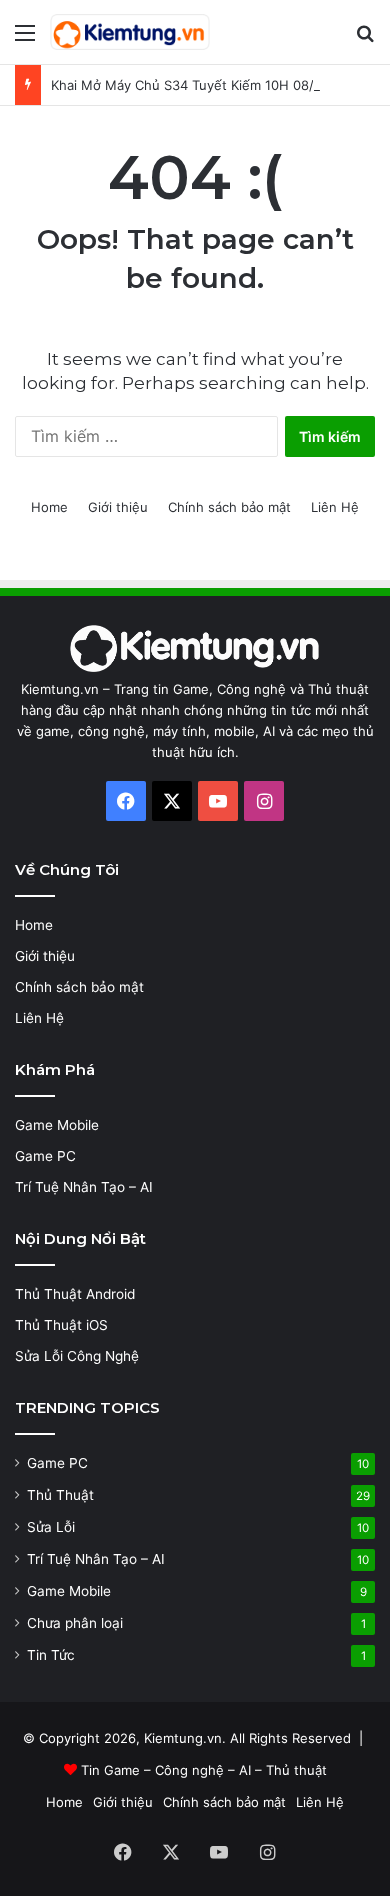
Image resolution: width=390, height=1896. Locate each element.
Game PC (45, 1156)
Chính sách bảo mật (229, 507)
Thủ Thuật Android (75, 1294)
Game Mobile (57, 1125)
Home (49, 507)
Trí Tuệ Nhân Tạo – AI (84, 1187)
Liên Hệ (335, 507)
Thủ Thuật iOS (61, 1325)
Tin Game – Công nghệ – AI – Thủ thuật (204, 1770)
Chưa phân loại (75, 1623)
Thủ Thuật (60, 1495)
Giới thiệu (118, 507)
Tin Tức (51, 1655)
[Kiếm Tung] (130, 32)
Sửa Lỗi (51, 1527)
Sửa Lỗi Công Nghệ (77, 1356)
